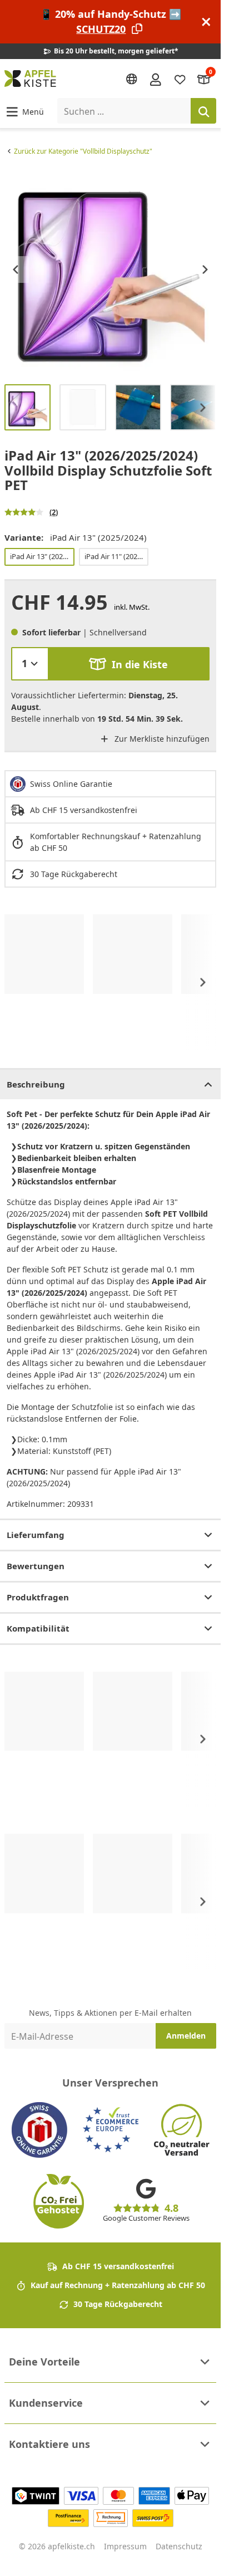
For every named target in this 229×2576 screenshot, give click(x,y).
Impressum (125, 2546)
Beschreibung (36, 1084)
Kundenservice (46, 2403)
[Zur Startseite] (30, 79)
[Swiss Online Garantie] (39, 2130)
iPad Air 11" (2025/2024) (116, 556)
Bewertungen (36, 1566)
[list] (110, 269)
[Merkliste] (180, 79)
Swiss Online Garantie (71, 784)
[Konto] (156, 79)
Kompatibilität (38, 1628)
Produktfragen (38, 1597)
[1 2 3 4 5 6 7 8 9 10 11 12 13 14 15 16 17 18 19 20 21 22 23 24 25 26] (30, 664)
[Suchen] (203, 111)
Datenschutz (179, 2546)
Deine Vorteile (44, 2362)
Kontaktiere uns (49, 2444)
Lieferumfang (36, 1535)
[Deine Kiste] (204, 79)
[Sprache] (132, 79)
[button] (24, 111)
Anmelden (186, 2036)
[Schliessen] (206, 22)
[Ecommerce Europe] (111, 2130)
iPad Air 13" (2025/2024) (42, 556)
